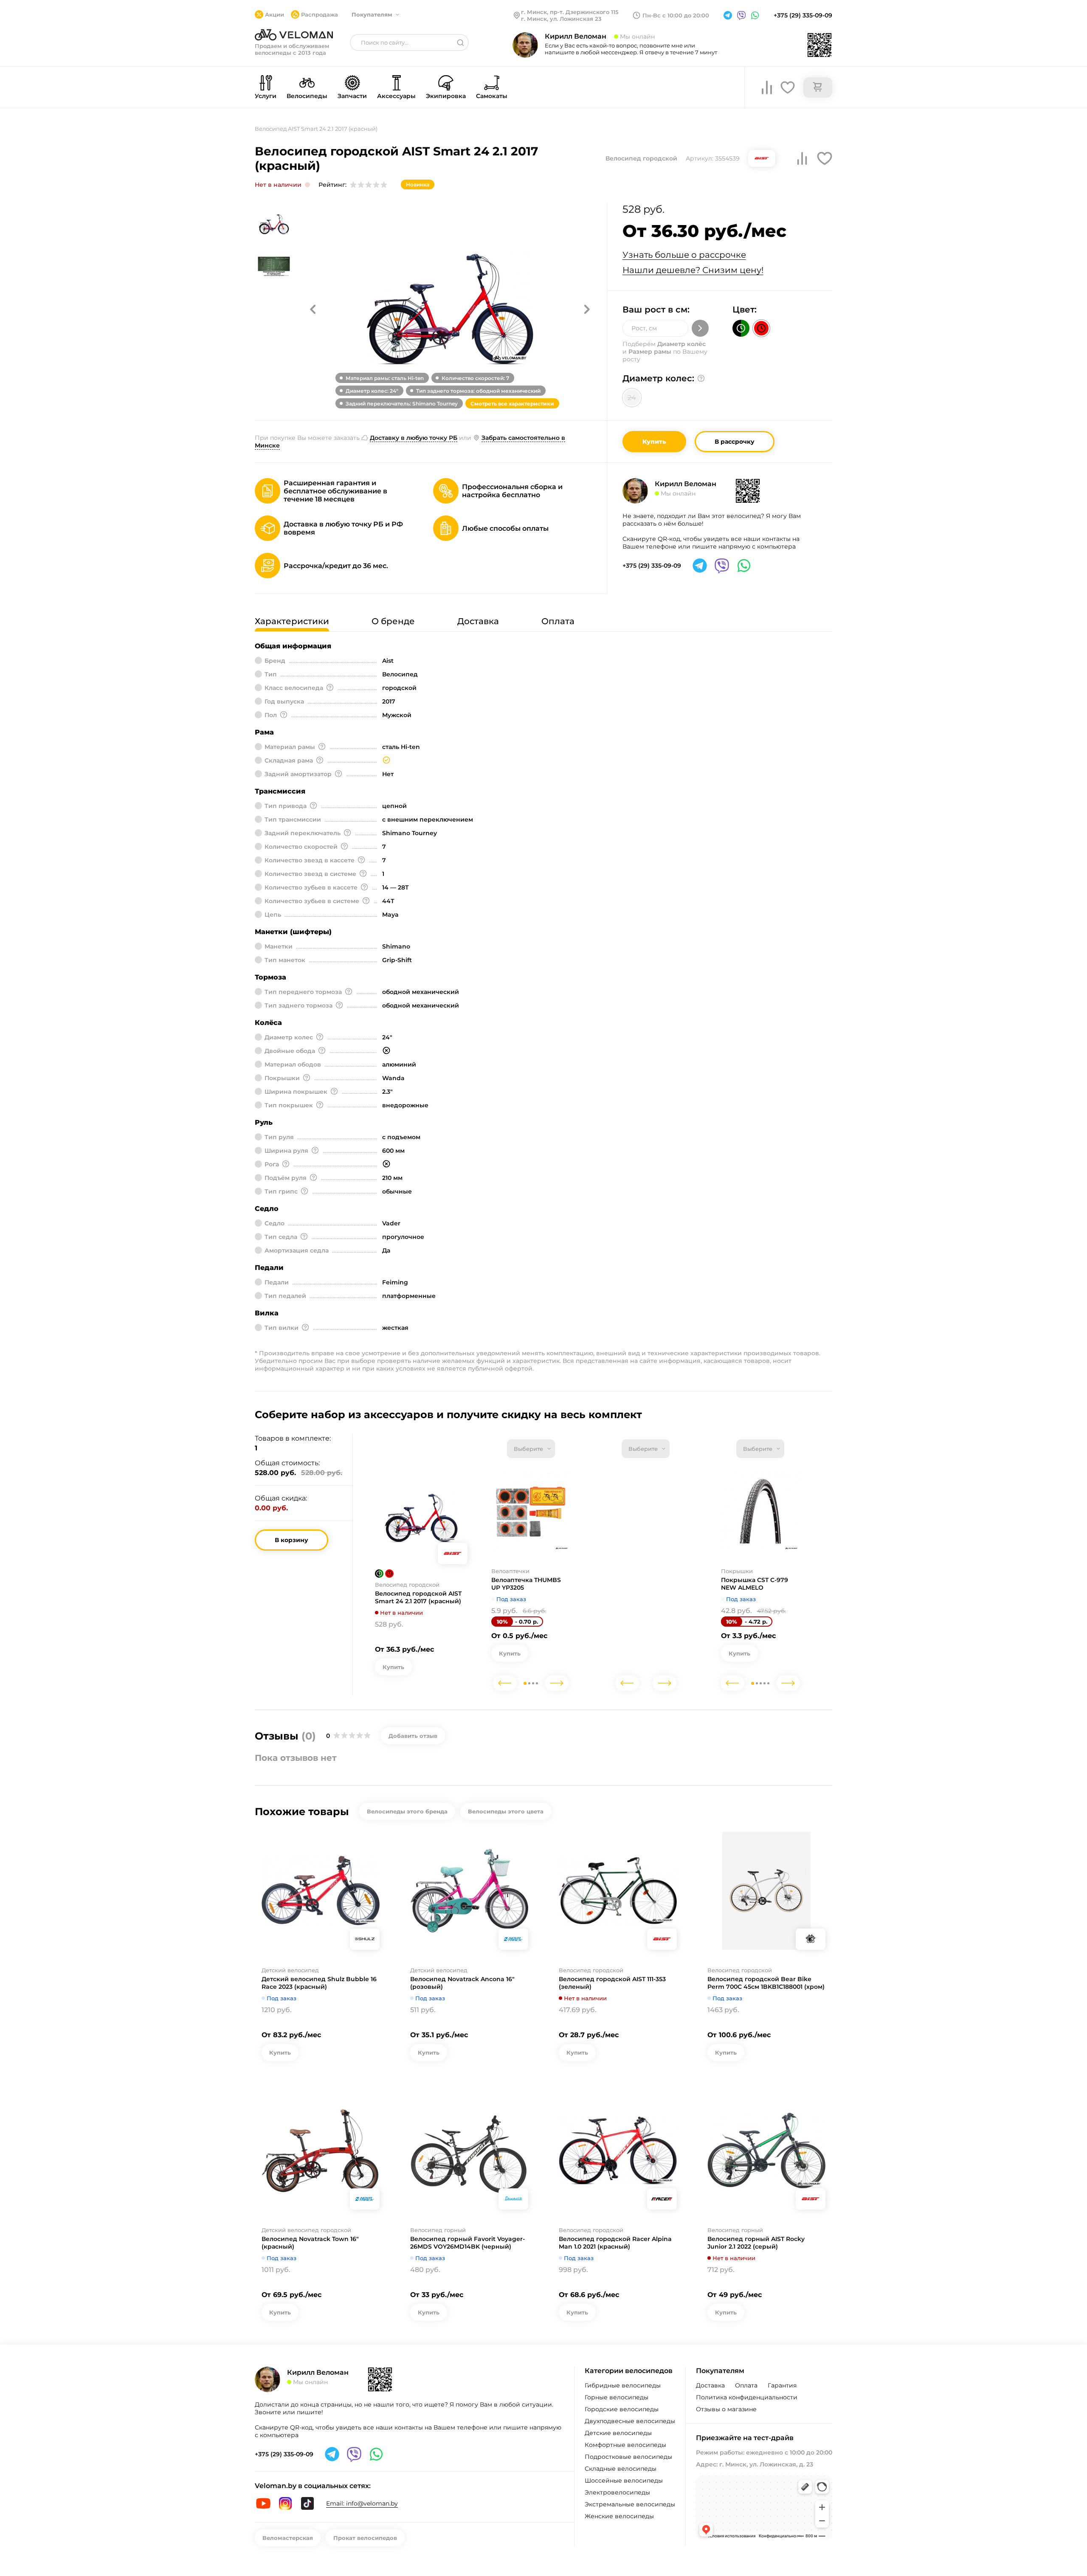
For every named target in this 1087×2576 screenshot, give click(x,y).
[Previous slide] (505, 1683)
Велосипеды (307, 96)
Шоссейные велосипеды (624, 2480)
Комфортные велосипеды (625, 2445)
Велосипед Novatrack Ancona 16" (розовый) (462, 1983)
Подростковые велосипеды (628, 2457)
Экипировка (446, 96)
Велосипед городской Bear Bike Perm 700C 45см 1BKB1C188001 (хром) (766, 1983)
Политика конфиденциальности (747, 2397)
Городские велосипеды (622, 2409)
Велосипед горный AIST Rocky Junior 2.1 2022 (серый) (756, 2243)
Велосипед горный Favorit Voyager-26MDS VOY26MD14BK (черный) (467, 2243)
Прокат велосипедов (365, 2538)
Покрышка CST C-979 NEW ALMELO (755, 1584)
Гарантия (782, 2385)
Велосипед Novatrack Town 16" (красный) (310, 2243)
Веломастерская (288, 2538)
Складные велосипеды (621, 2469)
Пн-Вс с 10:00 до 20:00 (676, 15)
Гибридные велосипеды (623, 2385)
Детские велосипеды (618, 2433)
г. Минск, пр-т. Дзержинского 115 (570, 12)
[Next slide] (557, 1683)
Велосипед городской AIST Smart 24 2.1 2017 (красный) (418, 1597)
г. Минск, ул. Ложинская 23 (561, 19)
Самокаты (492, 96)
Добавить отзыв (413, 1736)
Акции (275, 14)
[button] (313, 309)
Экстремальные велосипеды (630, 2504)
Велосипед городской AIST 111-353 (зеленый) (612, 1983)
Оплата (746, 2385)
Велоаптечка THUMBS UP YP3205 (526, 1584)
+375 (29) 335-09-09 (803, 15)
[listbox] (531, 1449)
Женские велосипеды (619, 2516)
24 (632, 398)
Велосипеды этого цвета (506, 1811)
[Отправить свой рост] (700, 328)
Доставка (710, 2385)
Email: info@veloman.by (362, 2503)
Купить (654, 442)
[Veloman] (294, 35)
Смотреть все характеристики (512, 404)
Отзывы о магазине (726, 2409)
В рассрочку (735, 442)
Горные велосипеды (617, 2397)
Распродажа (320, 14)
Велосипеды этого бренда (407, 1811)
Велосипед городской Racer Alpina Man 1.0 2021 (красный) (615, 2243)
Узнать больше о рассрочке (684, 255)
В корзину (291, 1540)
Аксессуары (396, 96)
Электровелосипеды (617, 2492)
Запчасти (352, 96)
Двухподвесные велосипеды (630, 2421)
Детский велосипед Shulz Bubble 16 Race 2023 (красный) (319, 1983)
